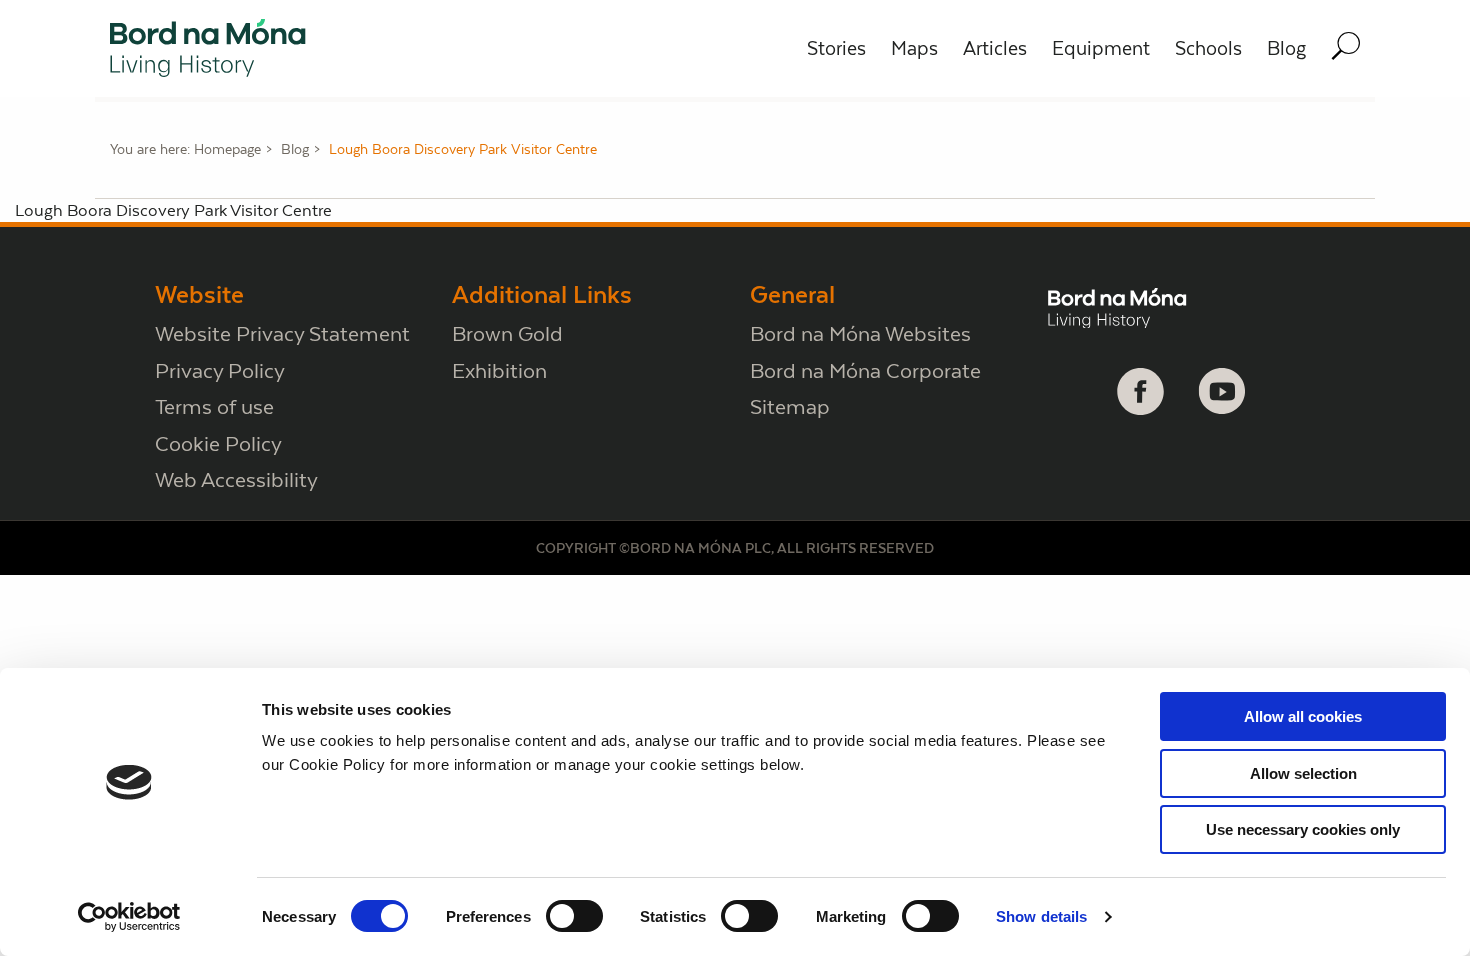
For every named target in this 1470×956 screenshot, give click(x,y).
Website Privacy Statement (282, 333)
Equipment (1101, 48)
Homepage (227, 149)
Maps (914, 48)
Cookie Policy (218, 443)
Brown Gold (507, 333)
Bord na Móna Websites (860, 333)
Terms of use (214, 406)
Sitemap (790, 406)
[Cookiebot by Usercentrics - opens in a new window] (129, 917)
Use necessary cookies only (1303, 829)
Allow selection (1303, 773)
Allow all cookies (1303, 716)
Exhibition (499, 370)
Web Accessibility (236, 479)
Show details (1041, 916)
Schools (1208, 48)
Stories (836, 48)
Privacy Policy (220, 370)
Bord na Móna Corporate (865, 370)
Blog (1286, 48)
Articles (995, 48)
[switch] (574, 916)
